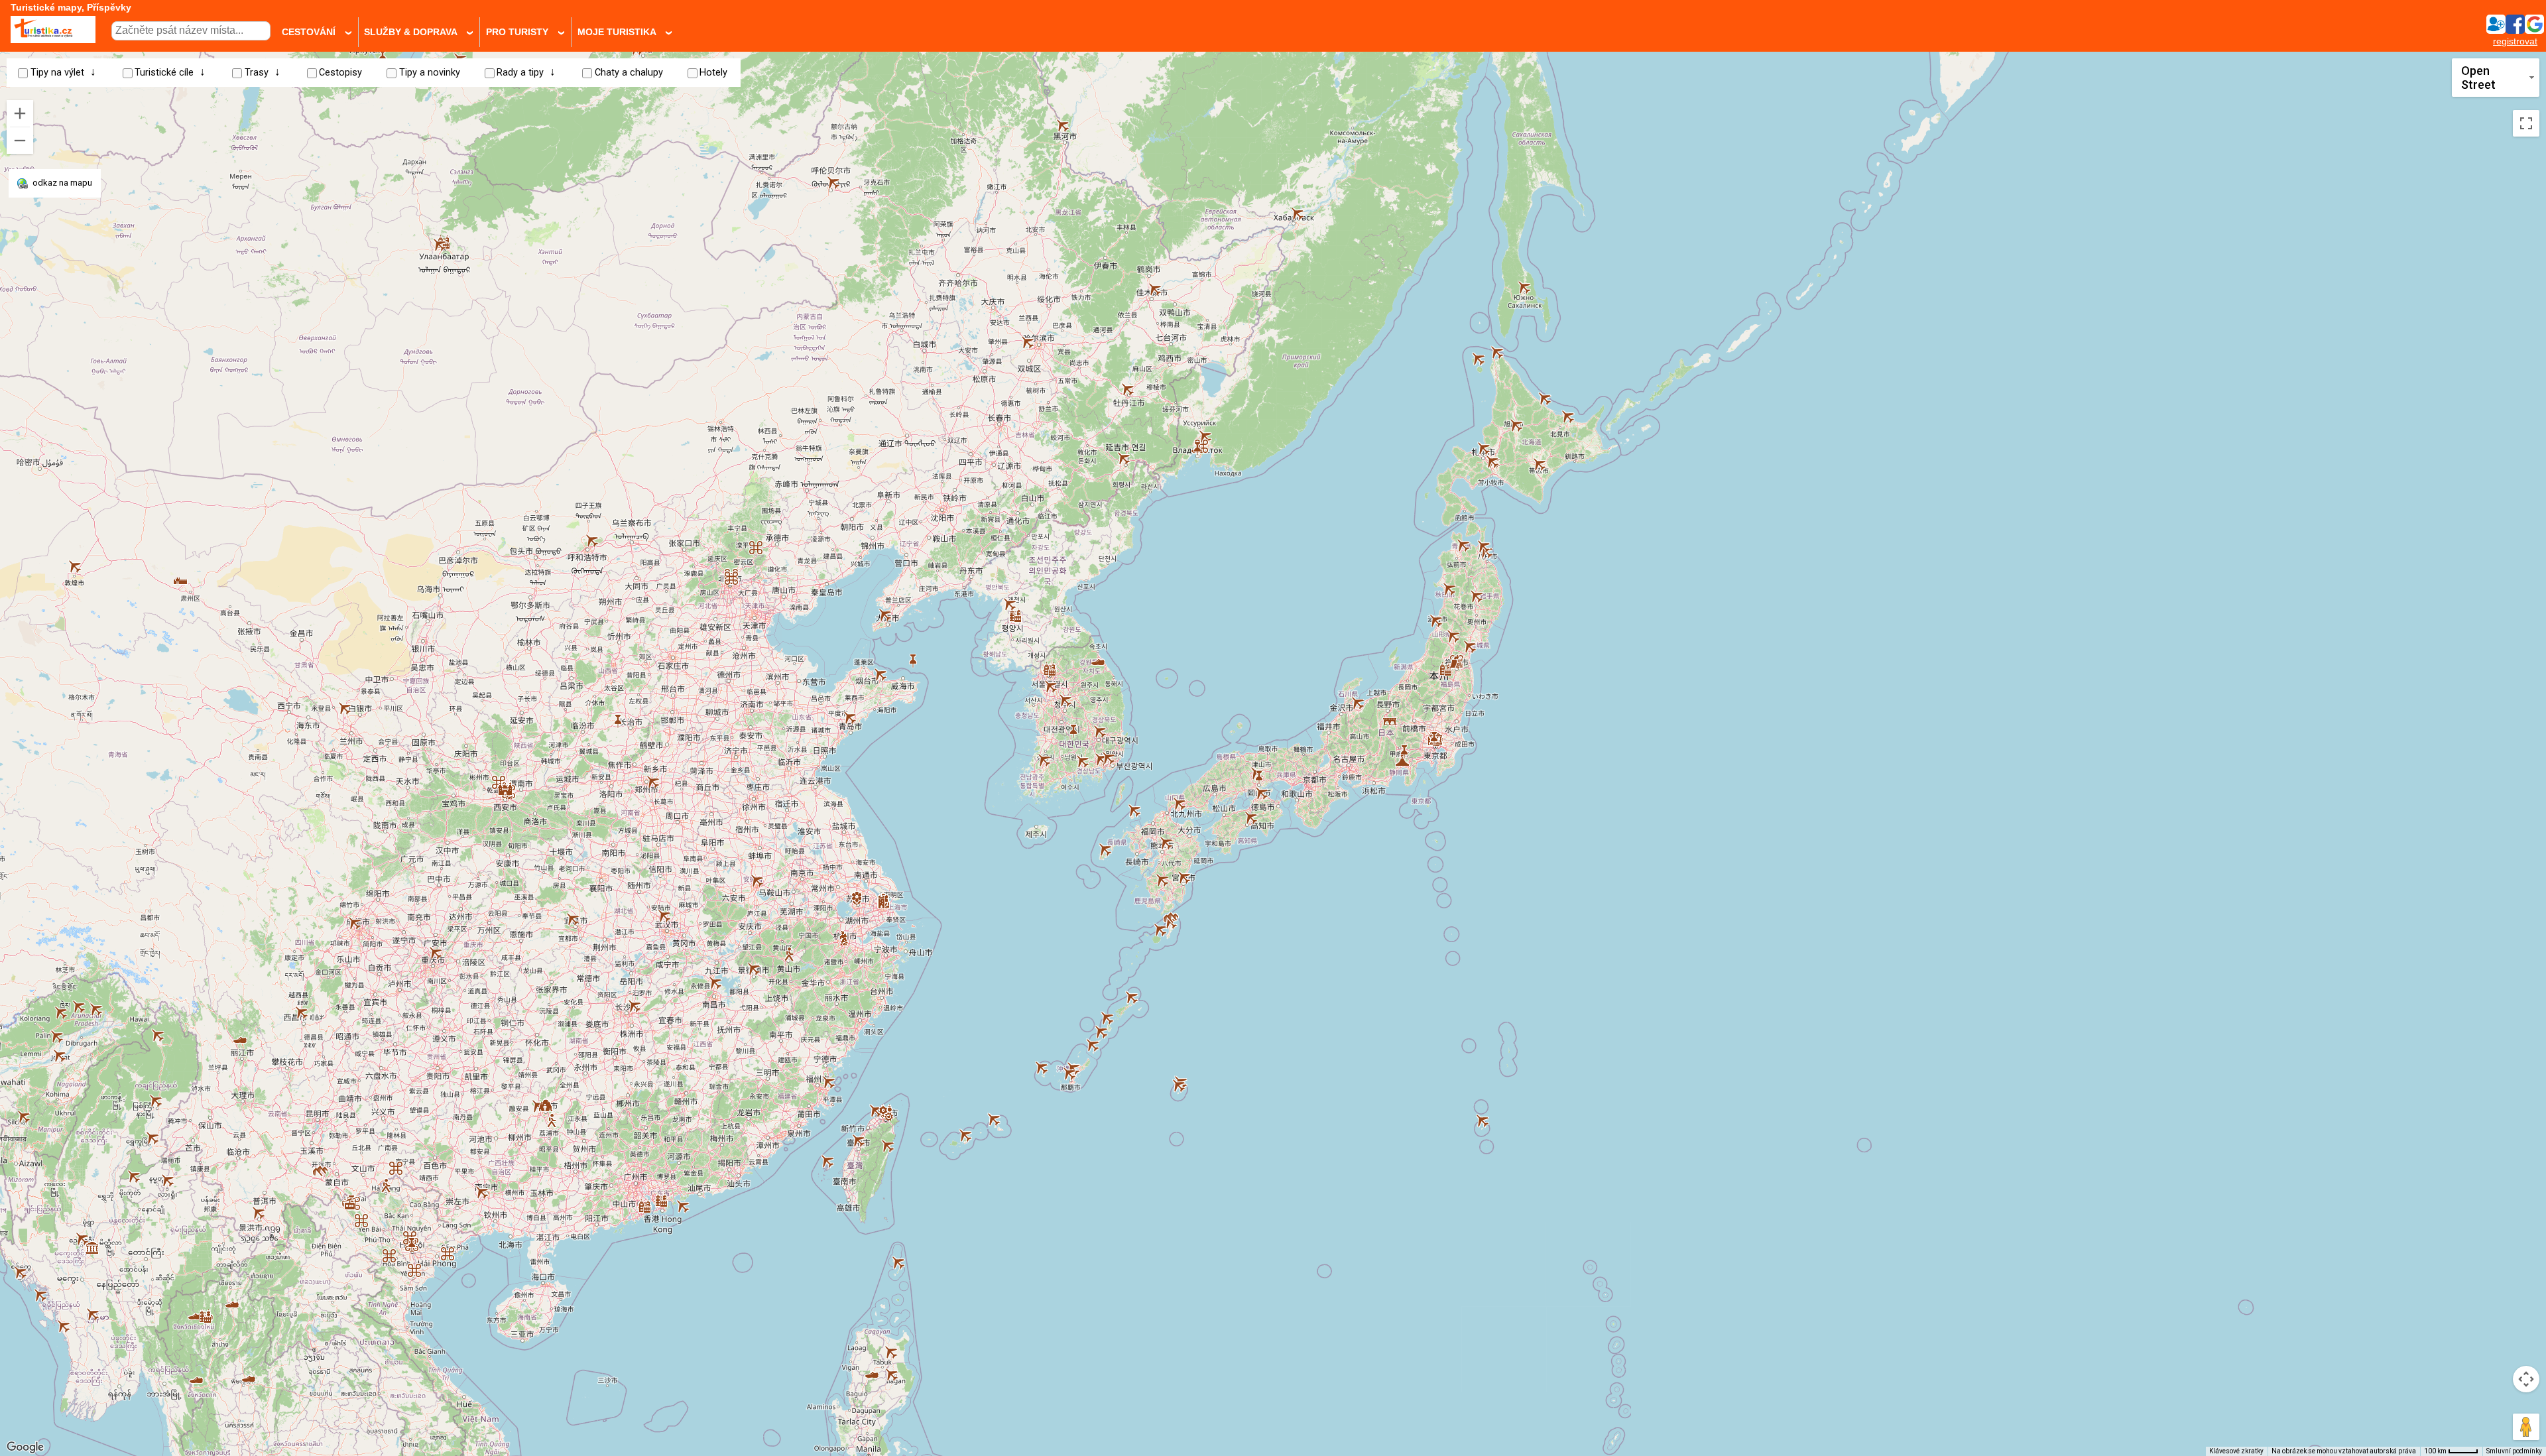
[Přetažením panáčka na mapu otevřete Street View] (2526, 1427)
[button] (196, 1375)
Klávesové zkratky (2236, 1451)
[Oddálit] (20, 141)
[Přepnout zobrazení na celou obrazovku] (2526, 123)
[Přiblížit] (20, 113)
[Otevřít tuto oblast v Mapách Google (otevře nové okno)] (25, 1447)
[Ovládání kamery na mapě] (2526, 1379)
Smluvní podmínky (2514, 1451)
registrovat (2515, 41)
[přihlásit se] (2515, 30)
